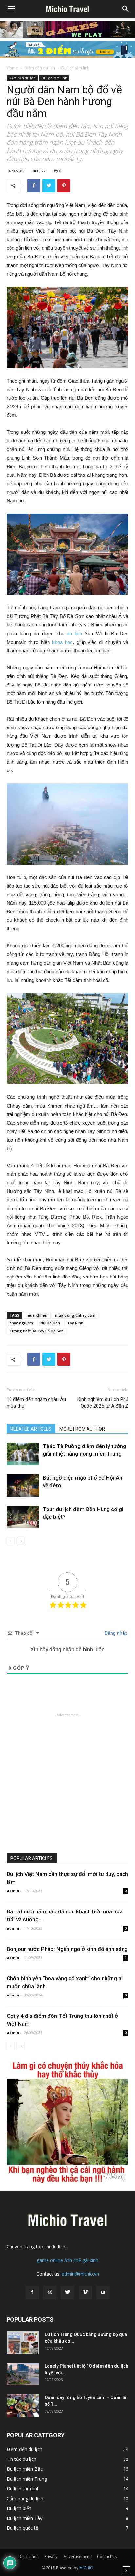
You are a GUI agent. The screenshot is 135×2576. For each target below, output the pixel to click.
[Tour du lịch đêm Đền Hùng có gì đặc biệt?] (23, 1517)
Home (12, 68)
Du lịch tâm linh (75, 68)
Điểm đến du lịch (40, 68)
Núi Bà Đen (50, 1323)
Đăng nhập (115, 1633)
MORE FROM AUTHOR (82, 1429)
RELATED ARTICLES (31, 1429)
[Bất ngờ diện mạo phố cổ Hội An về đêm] (23, 1485)
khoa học (61, 642)
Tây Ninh (75, 1323)
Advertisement (77, 2556)
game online (50, 2260)
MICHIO (86, 2568)
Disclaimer (28, 2556)
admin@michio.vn (80, 2274)
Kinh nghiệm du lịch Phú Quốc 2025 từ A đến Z (103, 1403)
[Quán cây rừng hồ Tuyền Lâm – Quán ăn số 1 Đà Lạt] (23, 2406)
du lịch (73, 633)
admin (13, 1891)
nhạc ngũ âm (21, 1323)
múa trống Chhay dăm (75, 1315)
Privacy (51, 2556)
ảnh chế (73, 2260)
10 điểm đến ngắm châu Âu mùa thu (36, 1403)
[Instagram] (50, 2292)
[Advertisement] (67, 1786)
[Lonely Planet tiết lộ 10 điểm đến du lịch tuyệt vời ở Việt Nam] (23, 2374)
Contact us (107, 2556)
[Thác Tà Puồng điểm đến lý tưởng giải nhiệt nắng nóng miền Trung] (23, 1454)
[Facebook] (32, 2292)
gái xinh (90, 2260)
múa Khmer (37, 1315)
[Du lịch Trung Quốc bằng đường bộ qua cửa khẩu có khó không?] (23, 2343)
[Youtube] (103, 2292)
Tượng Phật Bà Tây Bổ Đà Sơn (37, 1331)
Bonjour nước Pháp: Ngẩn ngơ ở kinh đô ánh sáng (67, 1949)
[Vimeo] (85, 2292)
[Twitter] (67, 2292)
